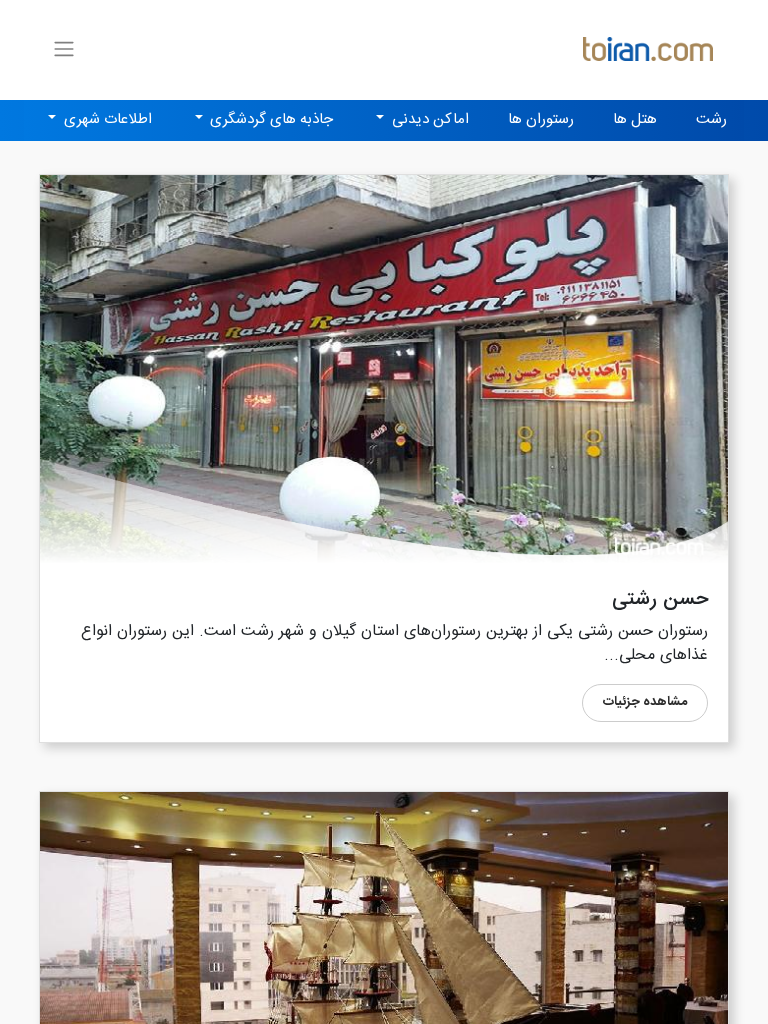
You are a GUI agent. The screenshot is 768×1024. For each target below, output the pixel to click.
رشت (711, 119)
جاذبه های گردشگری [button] (269, 119)
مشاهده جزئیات (645, 702)
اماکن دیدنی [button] (428, 119)
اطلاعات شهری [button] (106, 119)
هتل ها (635, 119)
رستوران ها (541, 119)
